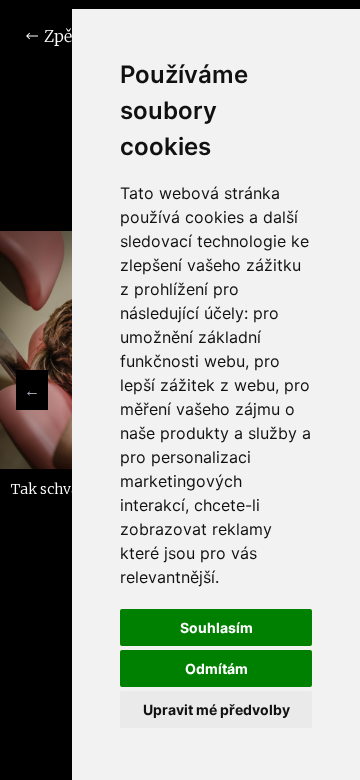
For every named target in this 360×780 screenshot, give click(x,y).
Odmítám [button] (216, 668)
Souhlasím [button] (216, 627)
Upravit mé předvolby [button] (216, 709)
